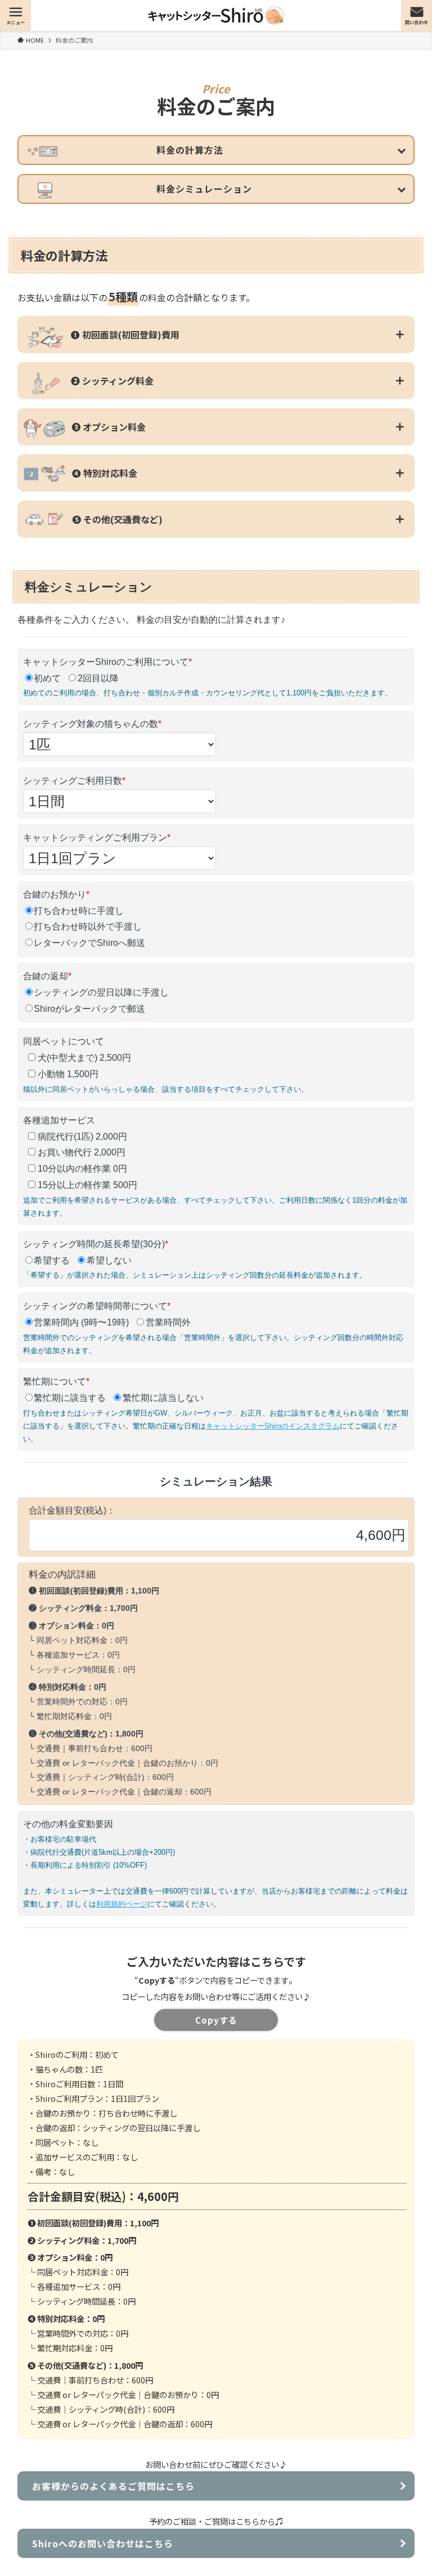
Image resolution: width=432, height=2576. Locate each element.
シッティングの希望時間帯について (97, 1306)
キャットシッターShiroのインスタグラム (273, 1426)
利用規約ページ (122, 1904)
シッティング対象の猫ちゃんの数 (92, 724)
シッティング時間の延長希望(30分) (96, 1244)
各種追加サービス (59, 1120)
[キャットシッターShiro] (216, 15)
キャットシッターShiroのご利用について (107, 662)
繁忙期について (56, 1381)
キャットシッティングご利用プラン (97, 838)
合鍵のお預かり (56, 894)
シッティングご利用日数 (74, 781)
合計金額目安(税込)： (72, 1510)
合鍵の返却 (47, 976)
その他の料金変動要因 (68, 1824)
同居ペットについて (64, 1041)
